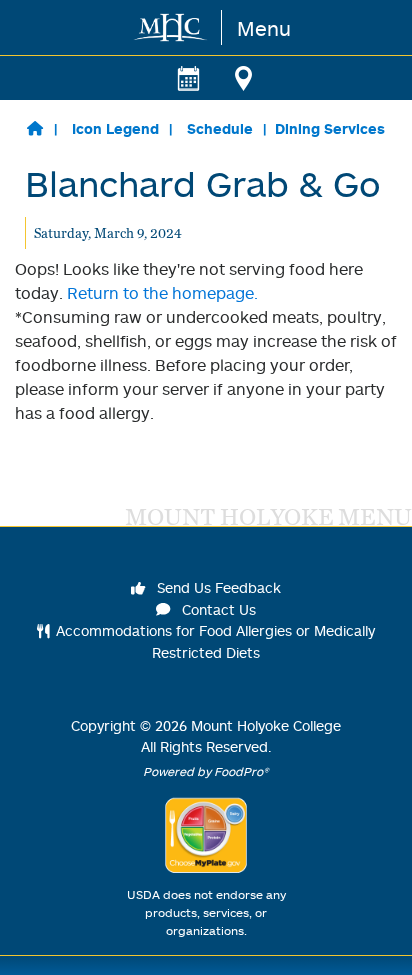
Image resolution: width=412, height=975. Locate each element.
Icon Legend (115, 128)
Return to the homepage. (162, 293)
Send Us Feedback (217, 587)
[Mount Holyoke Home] (171, 27)
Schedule (220, 128)
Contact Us (217, 609)
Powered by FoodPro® (206, 771)
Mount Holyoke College (266, 725)
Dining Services (330, 128)
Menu (264, 28)
